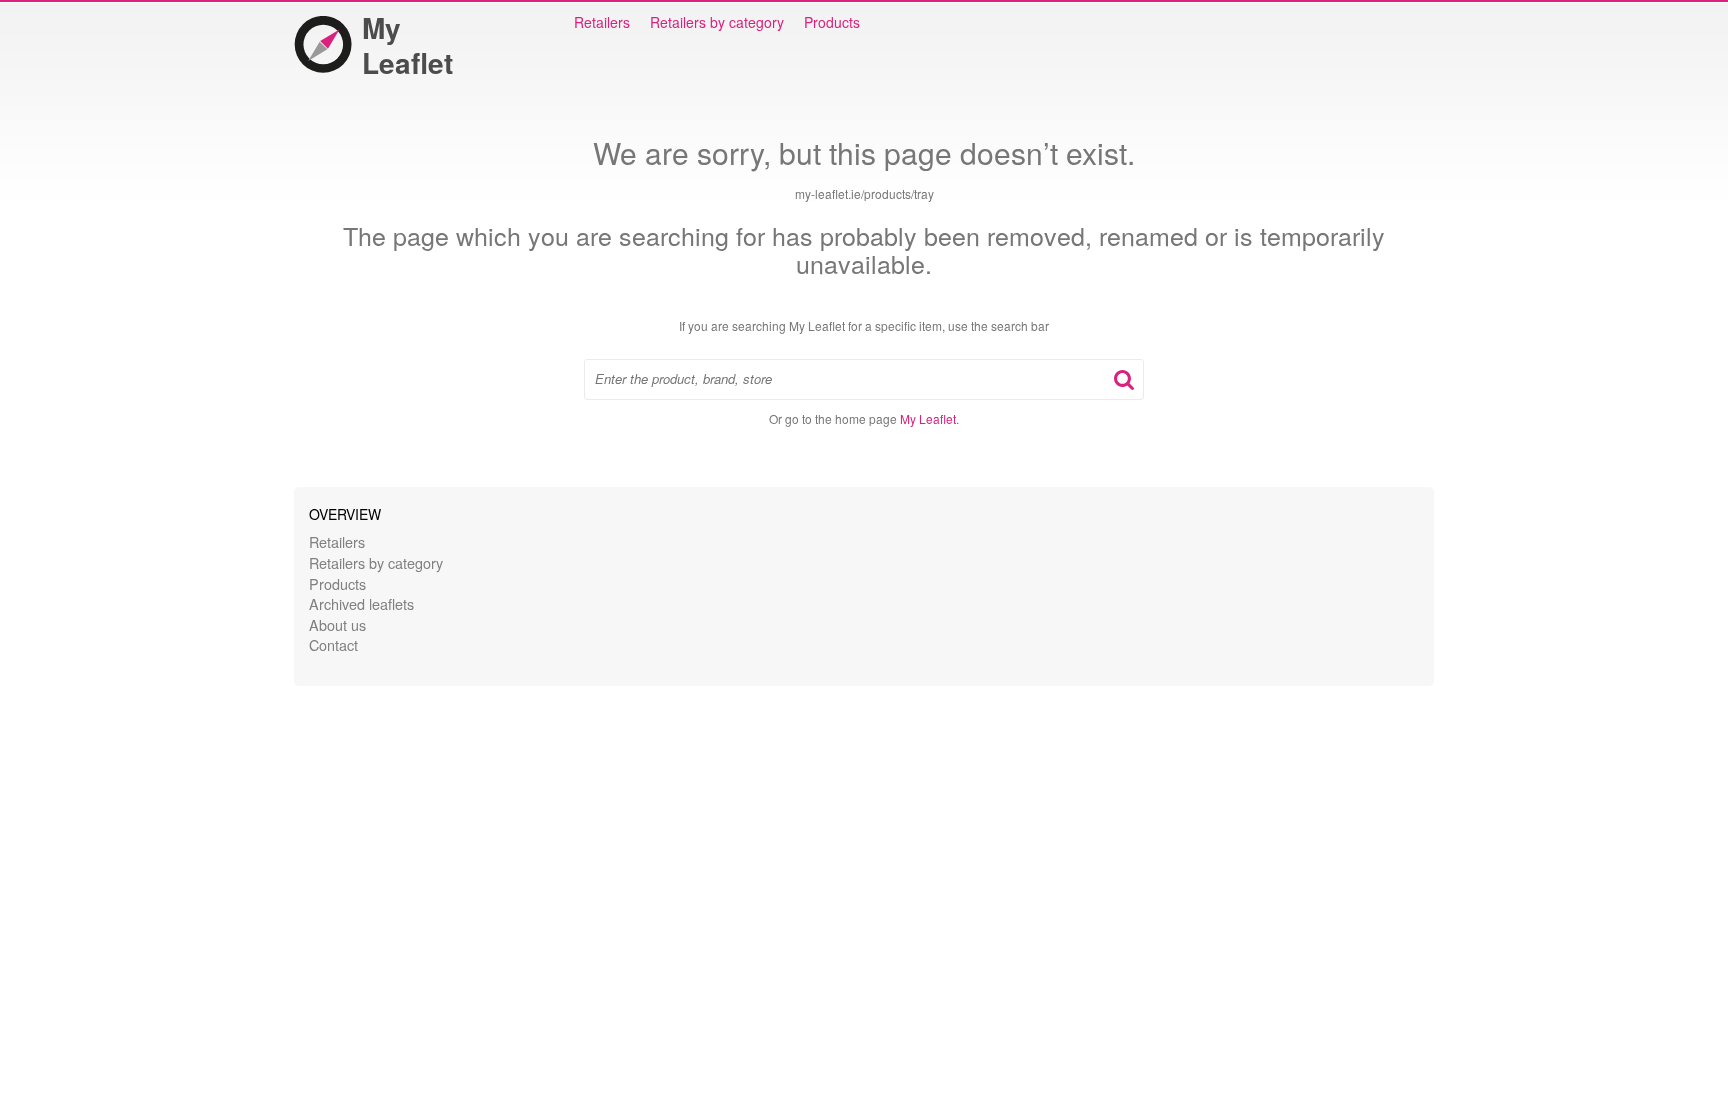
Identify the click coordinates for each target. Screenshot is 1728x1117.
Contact (333, 644)
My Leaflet (407, 45)
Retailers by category (717, 22)
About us (337, 624)
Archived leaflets (361, 603)
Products (832, 22)
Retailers (602, 22)
